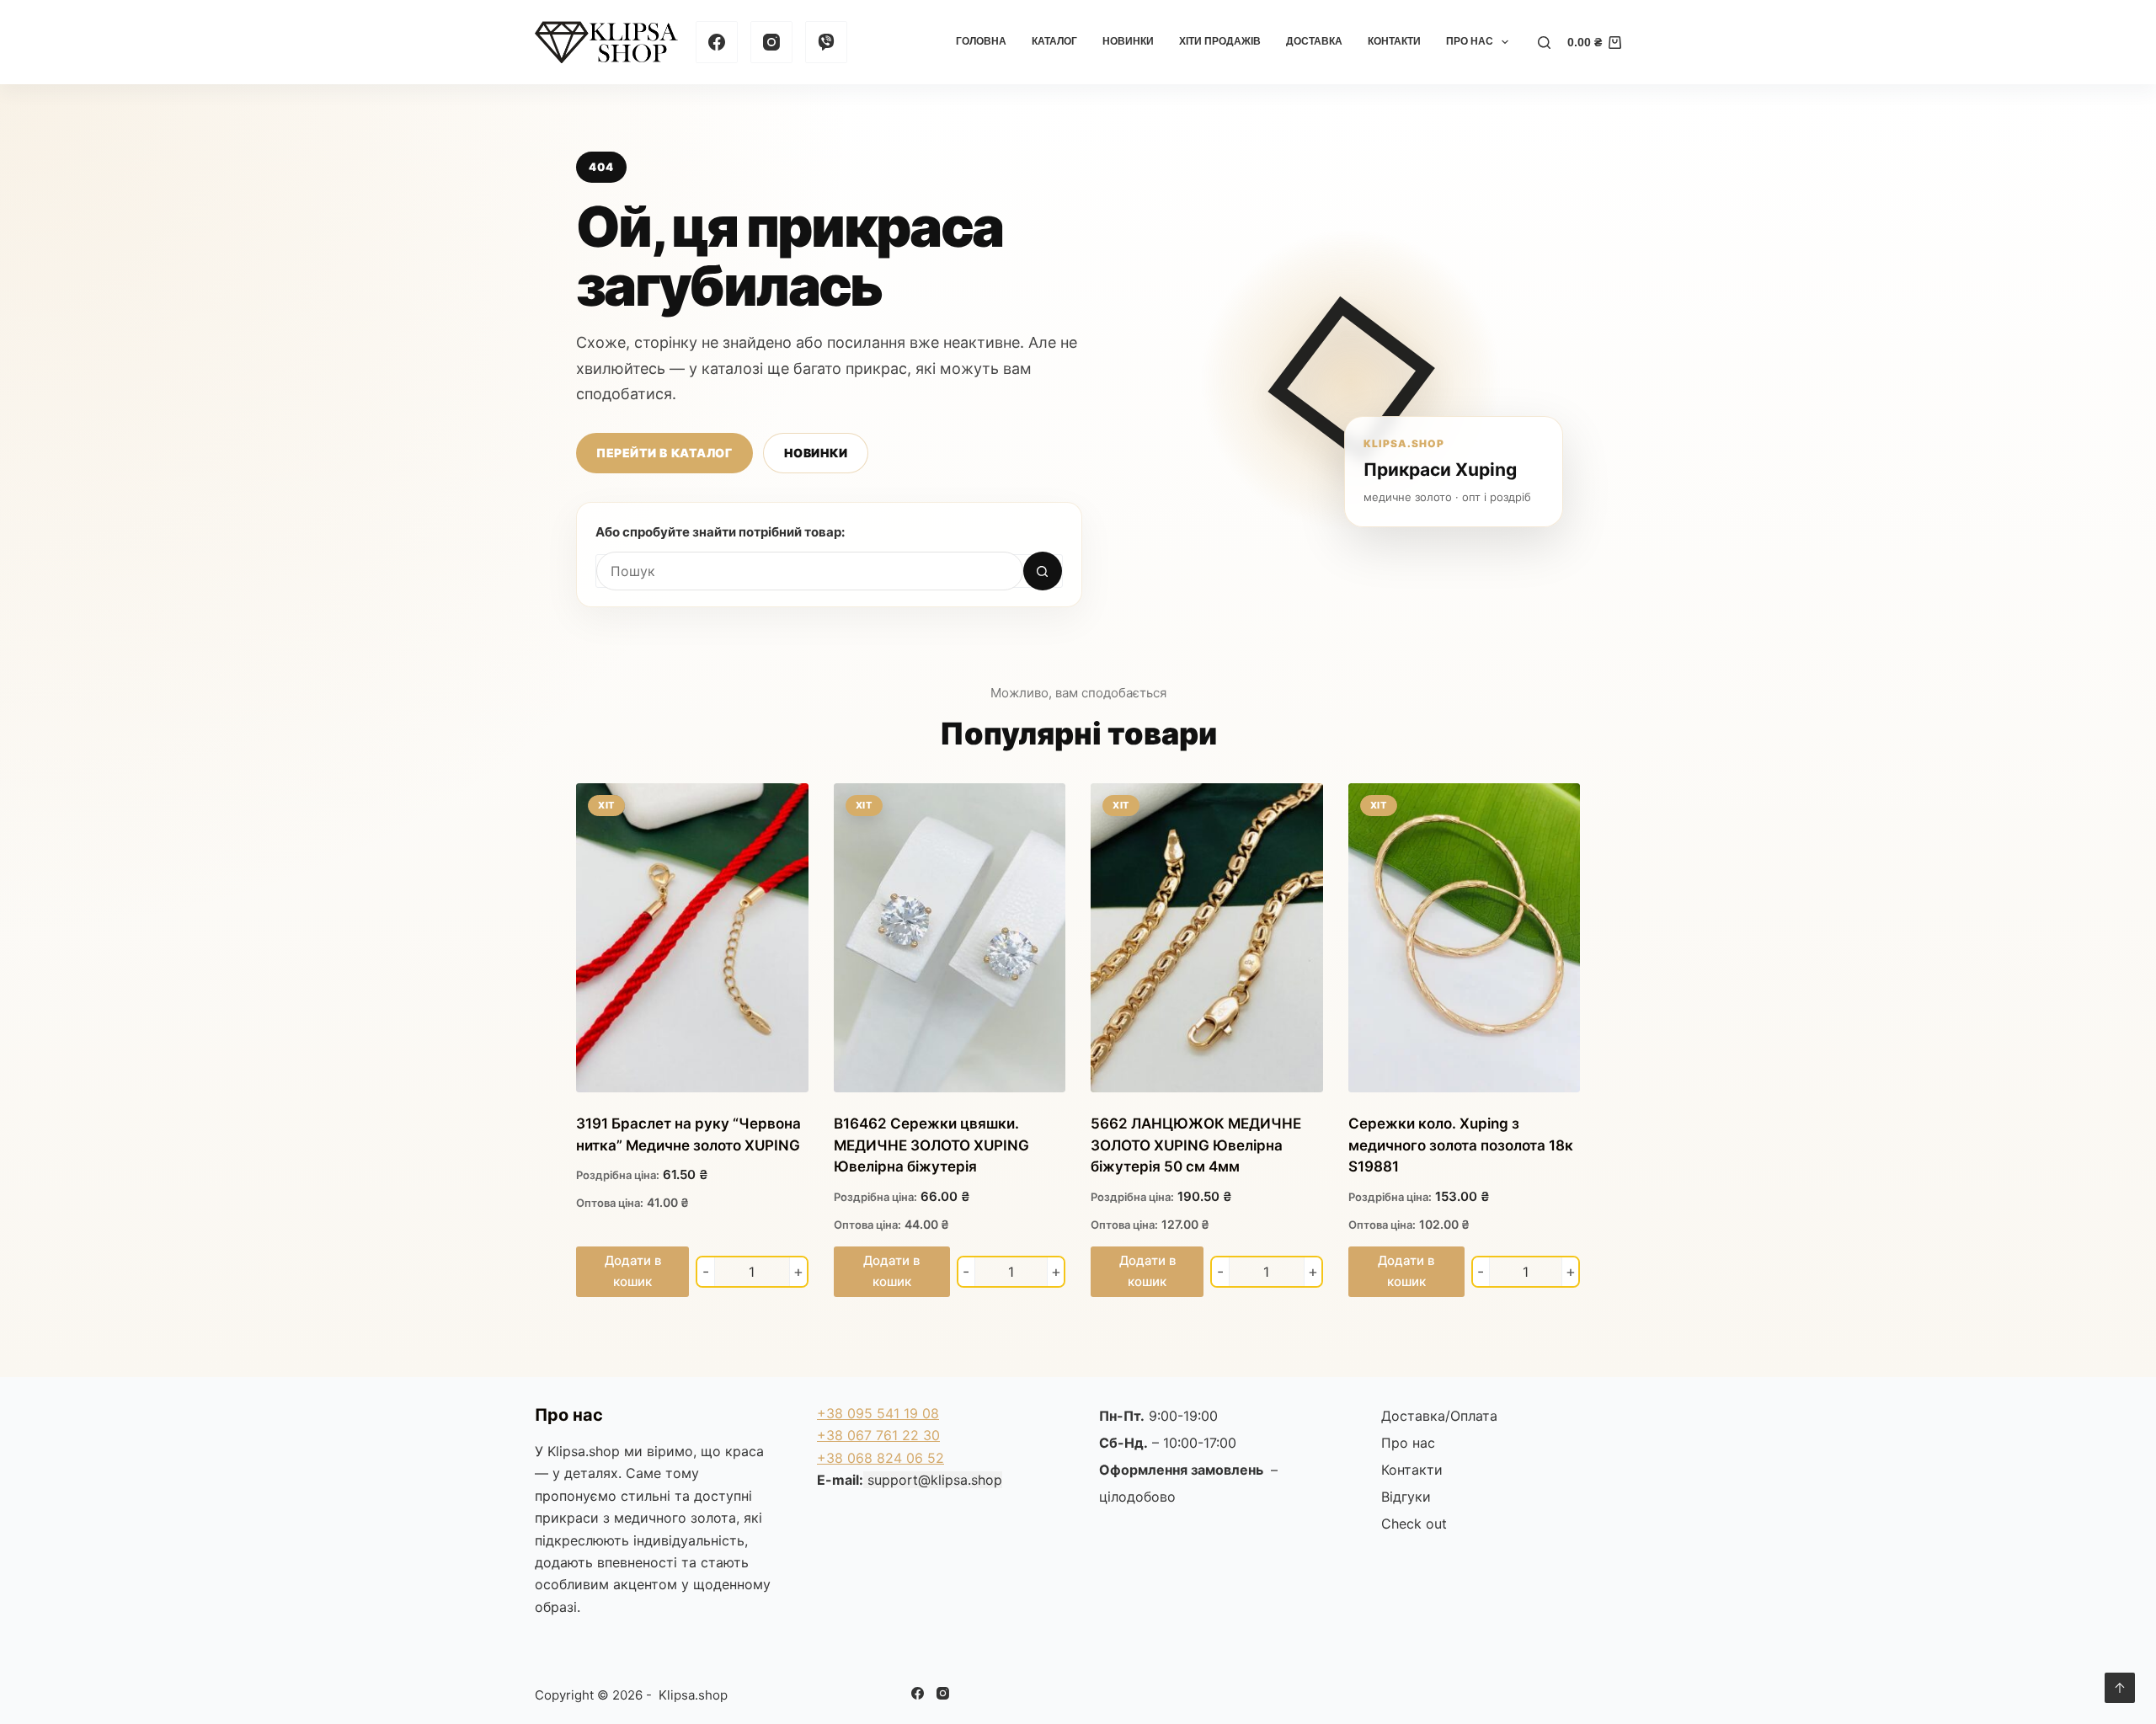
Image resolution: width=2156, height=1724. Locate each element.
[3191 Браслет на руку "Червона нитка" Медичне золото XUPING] (692, 938)
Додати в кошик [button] (633, 1271)
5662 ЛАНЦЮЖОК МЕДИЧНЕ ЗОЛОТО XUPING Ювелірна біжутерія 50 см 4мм (1196, 1145)
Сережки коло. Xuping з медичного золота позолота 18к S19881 (1461, 1145)
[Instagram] (771, 42)
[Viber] (826, 42)
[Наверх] (2120, 1688)
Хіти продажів (1220, 41)
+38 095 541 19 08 (878, 1413)
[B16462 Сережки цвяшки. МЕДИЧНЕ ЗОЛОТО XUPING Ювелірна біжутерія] (950, 938)
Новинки (1128, 41)
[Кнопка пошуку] (1043, 571)
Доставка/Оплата (1439, 1416)
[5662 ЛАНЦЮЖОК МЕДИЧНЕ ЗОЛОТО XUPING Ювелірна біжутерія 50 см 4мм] (1207, 938)
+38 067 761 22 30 (878, 1435)
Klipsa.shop (584, 1451)
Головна (981, 41)
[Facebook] (717, 42)
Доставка (1314, 41)
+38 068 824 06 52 (881, 1458)
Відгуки (1406, 1497)
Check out (1414, 1524)
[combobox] (810, 571)
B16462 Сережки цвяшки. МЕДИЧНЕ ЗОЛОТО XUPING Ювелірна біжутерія (931, 1145)
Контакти (1394, 41)
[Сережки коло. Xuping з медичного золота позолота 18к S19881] (1465, 938)
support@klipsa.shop (935, 1480)
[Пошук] (1544, 43)
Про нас (1470, 41)
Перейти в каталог (664, 453)
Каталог (1054, 41)
